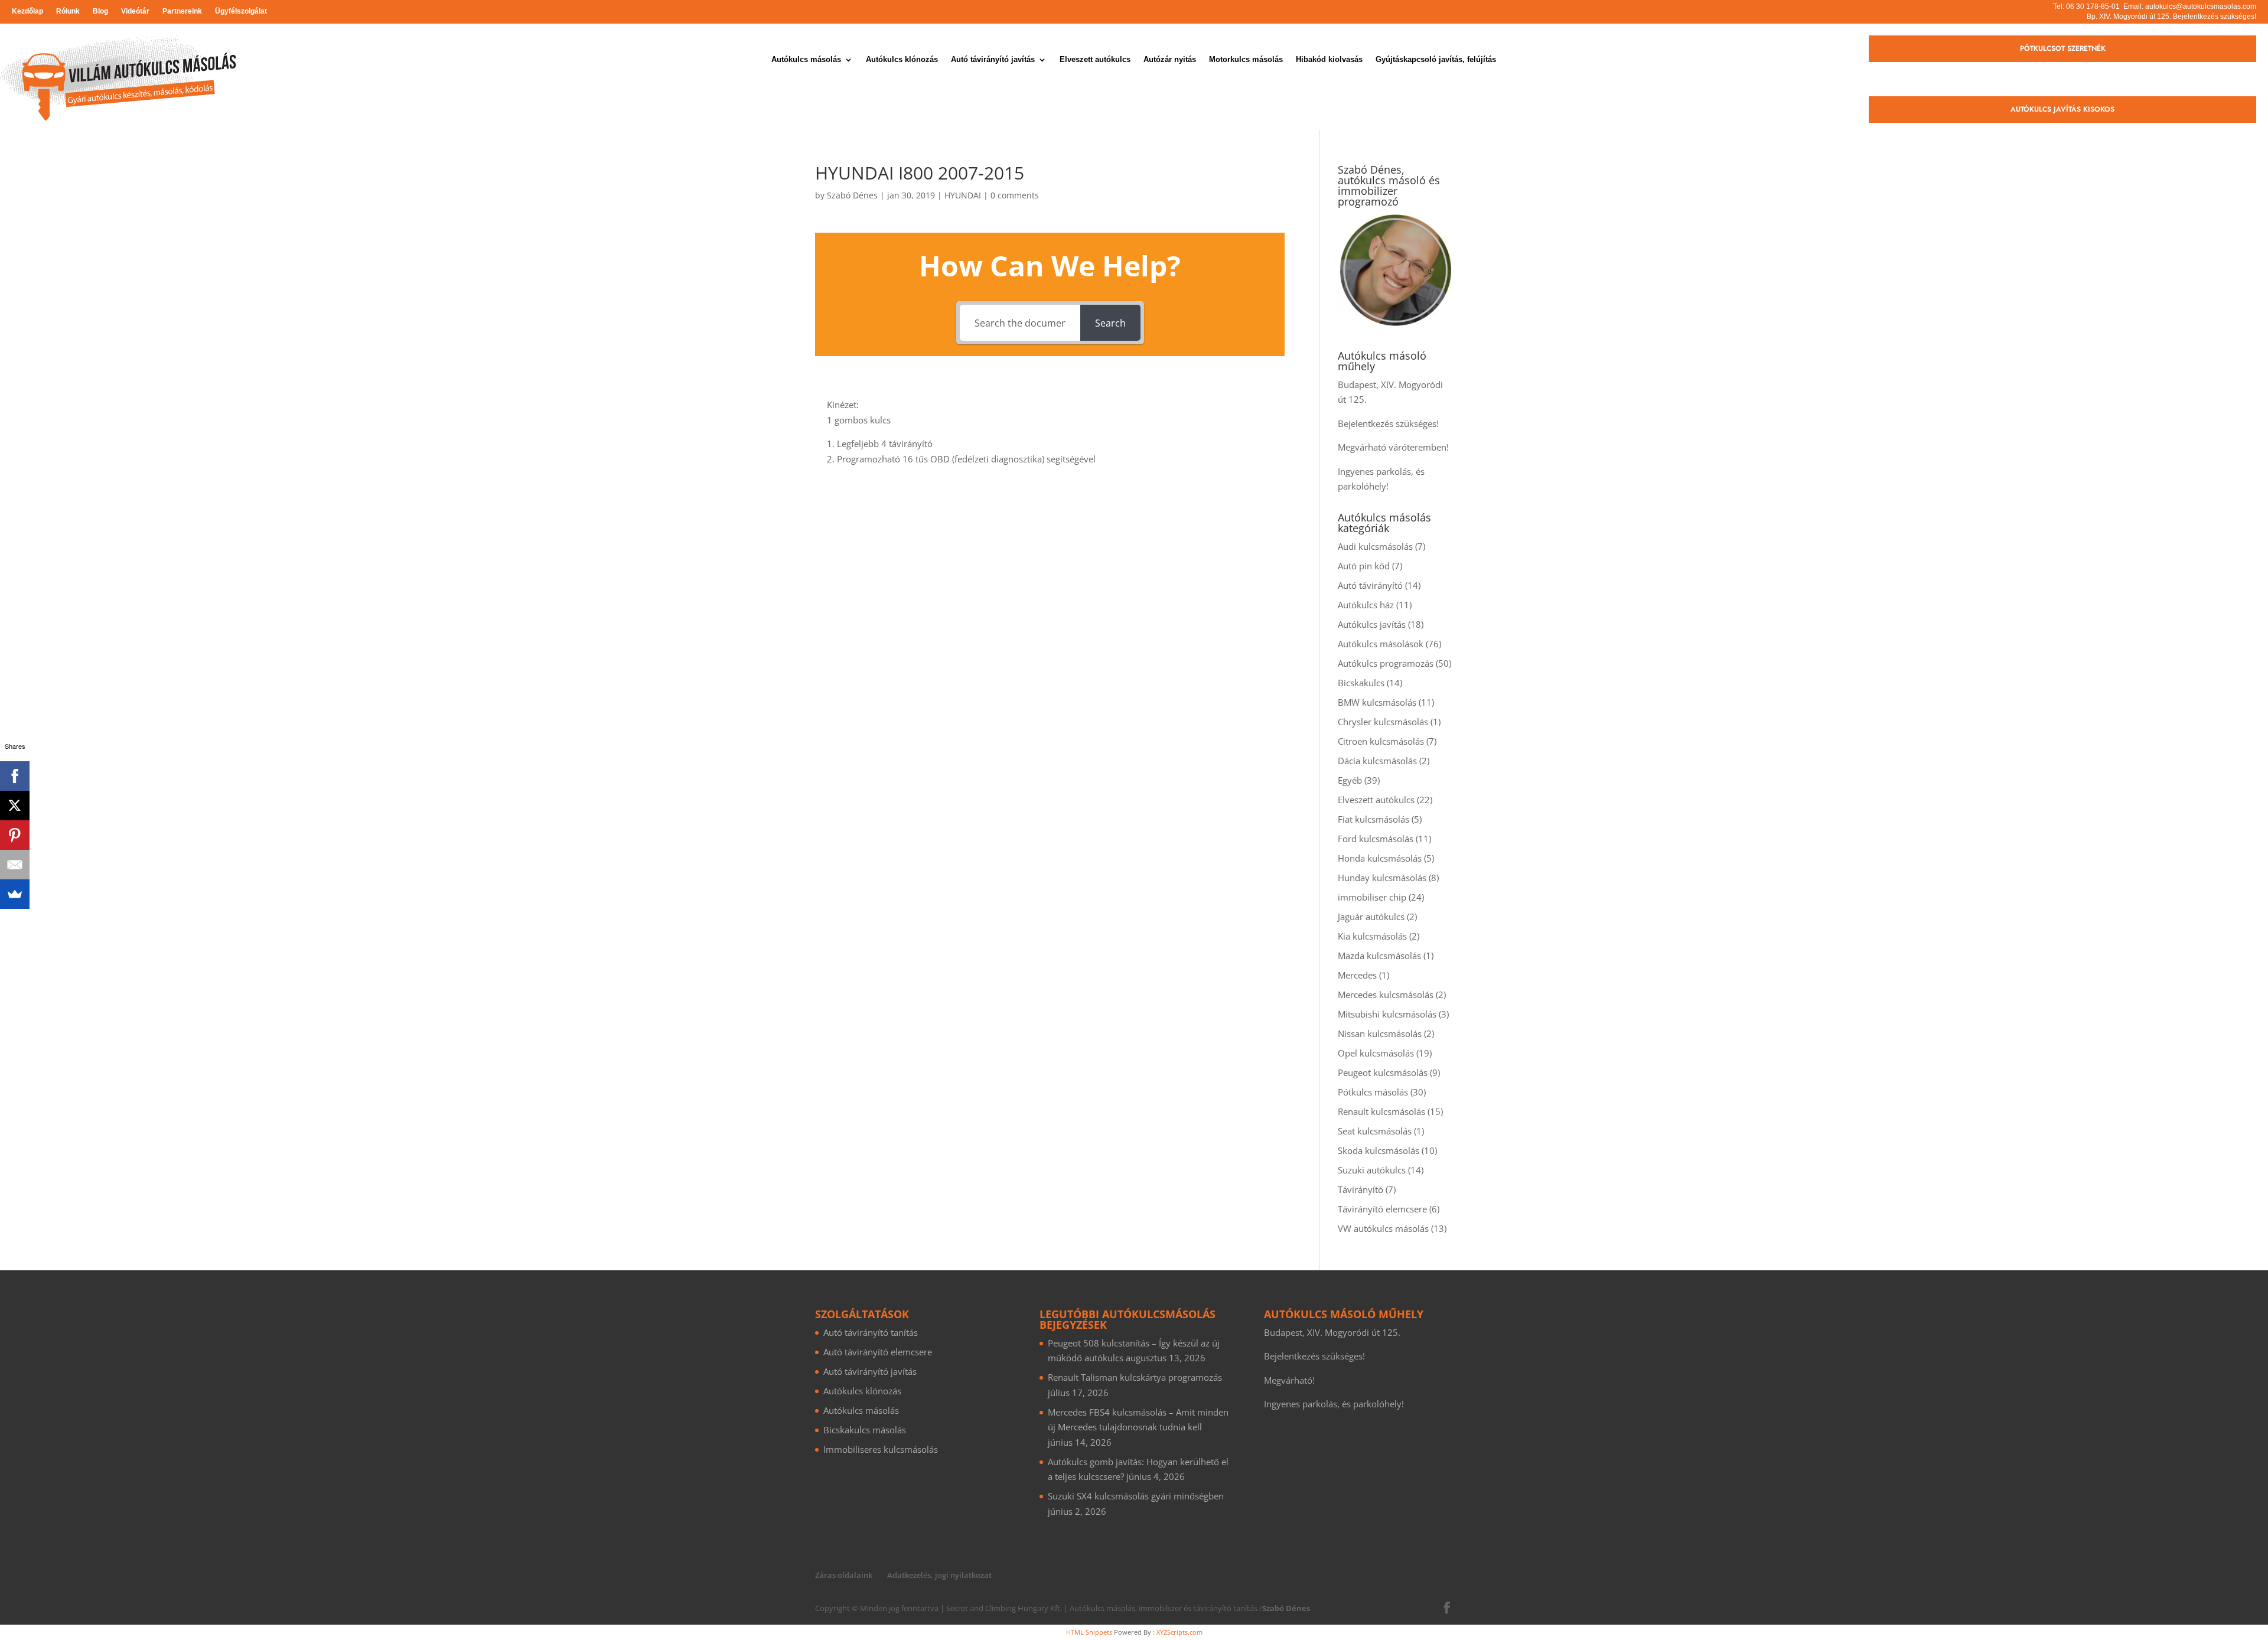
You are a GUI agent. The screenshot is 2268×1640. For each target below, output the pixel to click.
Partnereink (182, 11)
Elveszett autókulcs (1095, 60)
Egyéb (1350, 780)
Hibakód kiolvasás (1329, 60)
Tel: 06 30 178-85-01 (2086, 6)
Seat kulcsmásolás (1375, 1131)
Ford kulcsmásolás (1376, 839)
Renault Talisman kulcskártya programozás (1135, 1377)
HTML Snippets (1089, 1632)
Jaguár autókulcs (1371, 917)
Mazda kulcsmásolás (1379, 956)
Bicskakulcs (1361, 683)
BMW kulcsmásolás (1377, 702)
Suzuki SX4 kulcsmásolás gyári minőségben (1136, 1496)
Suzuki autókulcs (1372, 1170)
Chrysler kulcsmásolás (1383, 722)
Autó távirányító (1370, 585)
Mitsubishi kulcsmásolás (1387, 1014)
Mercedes (1357, 975)
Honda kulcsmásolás (1380, 858)
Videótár (135, 11)
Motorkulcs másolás (1246, 60)
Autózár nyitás (1170, 60)
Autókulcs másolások (1381, 644)
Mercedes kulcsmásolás (1386, 995)
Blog (100, 11)
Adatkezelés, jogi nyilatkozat (939, 1575)
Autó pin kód (1364, 566)
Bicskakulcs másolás (865, 1430)
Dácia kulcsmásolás (1377, 761)
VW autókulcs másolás (1383, 1228)
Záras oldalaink (844, 1575)
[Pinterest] (15, 835)
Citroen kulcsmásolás (1381, 741)
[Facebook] (15, 776)
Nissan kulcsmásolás (1380, 1033)
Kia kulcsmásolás (1372, 936)
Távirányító (1361, 1189)
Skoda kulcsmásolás (1379, 1150)
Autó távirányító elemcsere (878, 1352)
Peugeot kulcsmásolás (1383, 1072)
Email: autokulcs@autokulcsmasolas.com (2190, 6)
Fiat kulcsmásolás (1373, 819)
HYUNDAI (963, 195)
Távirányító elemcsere (1382, 1209)
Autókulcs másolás (806, 60)
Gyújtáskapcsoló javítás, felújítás (1436, 60)
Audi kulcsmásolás (1375, 546)
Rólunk (68, 11)
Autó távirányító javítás (993, 60)
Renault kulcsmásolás (1381, 1111)
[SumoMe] (15, 894)
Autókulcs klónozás (902, 60)
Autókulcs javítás (1372, 624)
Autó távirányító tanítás (871, 1332)
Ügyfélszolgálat (241, 11)
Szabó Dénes (852, 195)
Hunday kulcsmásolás (1382, 878)
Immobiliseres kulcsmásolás (881, 1449)
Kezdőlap (27, 11)
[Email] (15, 865)
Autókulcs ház (1366, 605)
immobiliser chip (1372, 897)
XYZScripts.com (1179, 1632)
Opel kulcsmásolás (1376, 1053)
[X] (15, 806)
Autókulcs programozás (1386, 663)
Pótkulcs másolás (1373, 1092)
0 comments (1015, 195)
